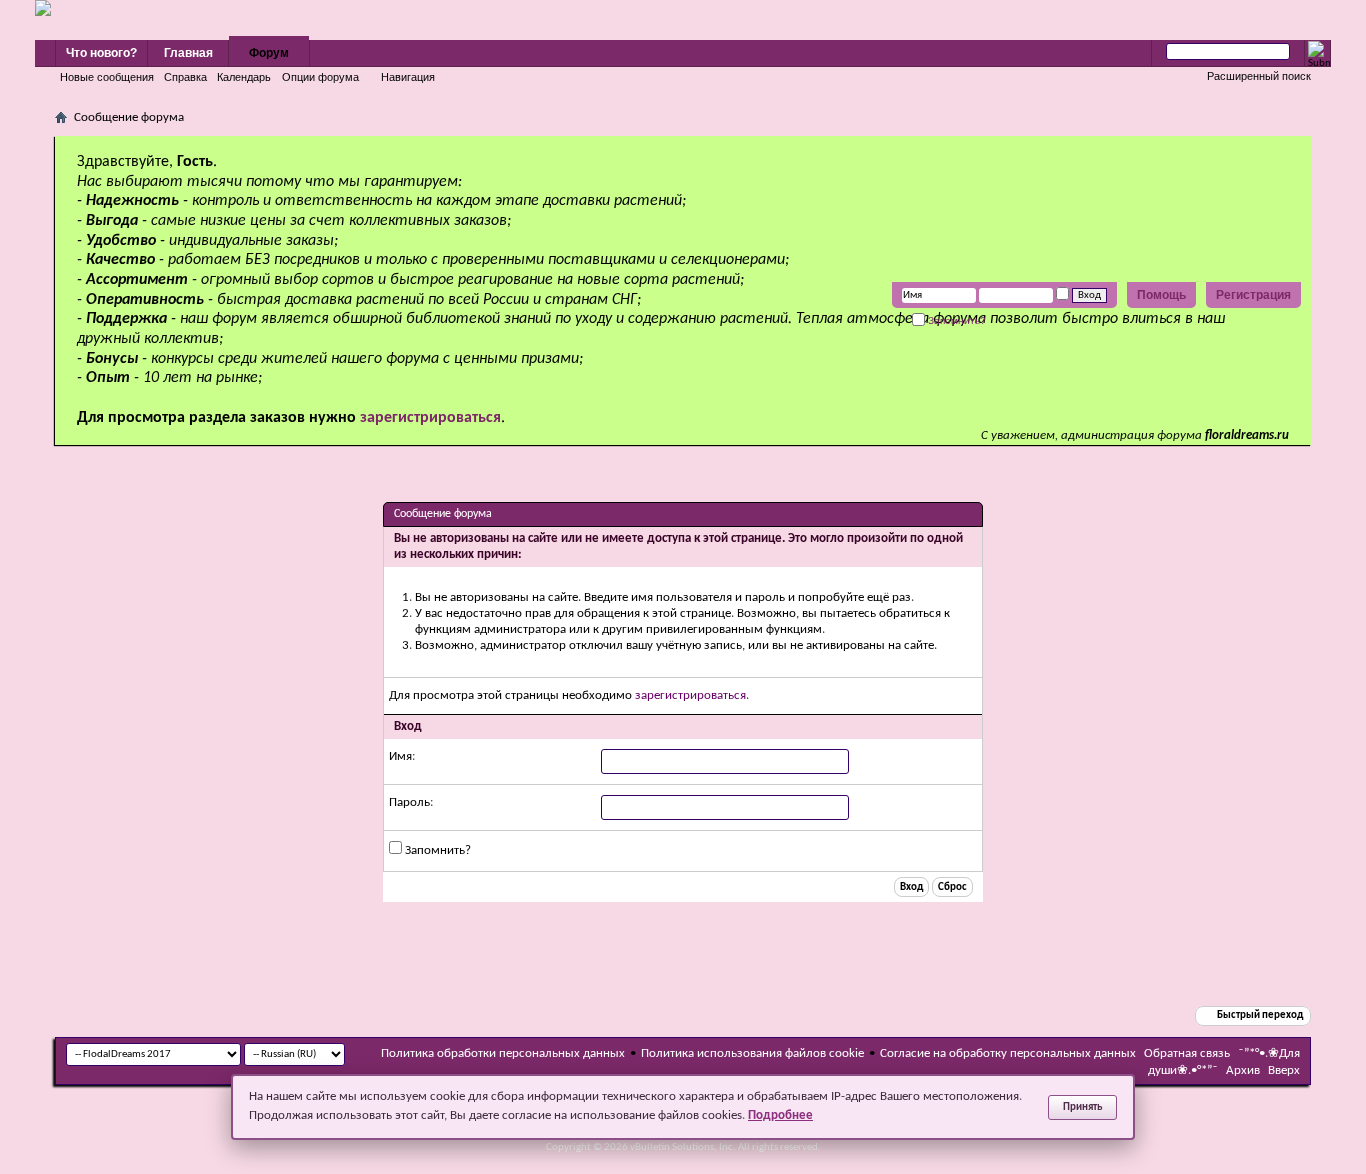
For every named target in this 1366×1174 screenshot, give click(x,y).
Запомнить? (955, 320)
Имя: (402, 756)
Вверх (1284, 1070)
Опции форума (320, 77)
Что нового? (101, 53)
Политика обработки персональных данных (503, 1053)
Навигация (408, 77)
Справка (185, 77)
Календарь (244, 77)
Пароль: (411, 802)
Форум (269, 53)
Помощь (1161, 295)
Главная (188, 53)
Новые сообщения (107, 77)
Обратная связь (1187, 1053)
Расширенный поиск (1259, 76)
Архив (1243, 1070)
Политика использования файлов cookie (752, 1053)
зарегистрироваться (690, 695)
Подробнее (780, 1115)
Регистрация (1253, 295)
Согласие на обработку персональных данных (1008, 1053)
